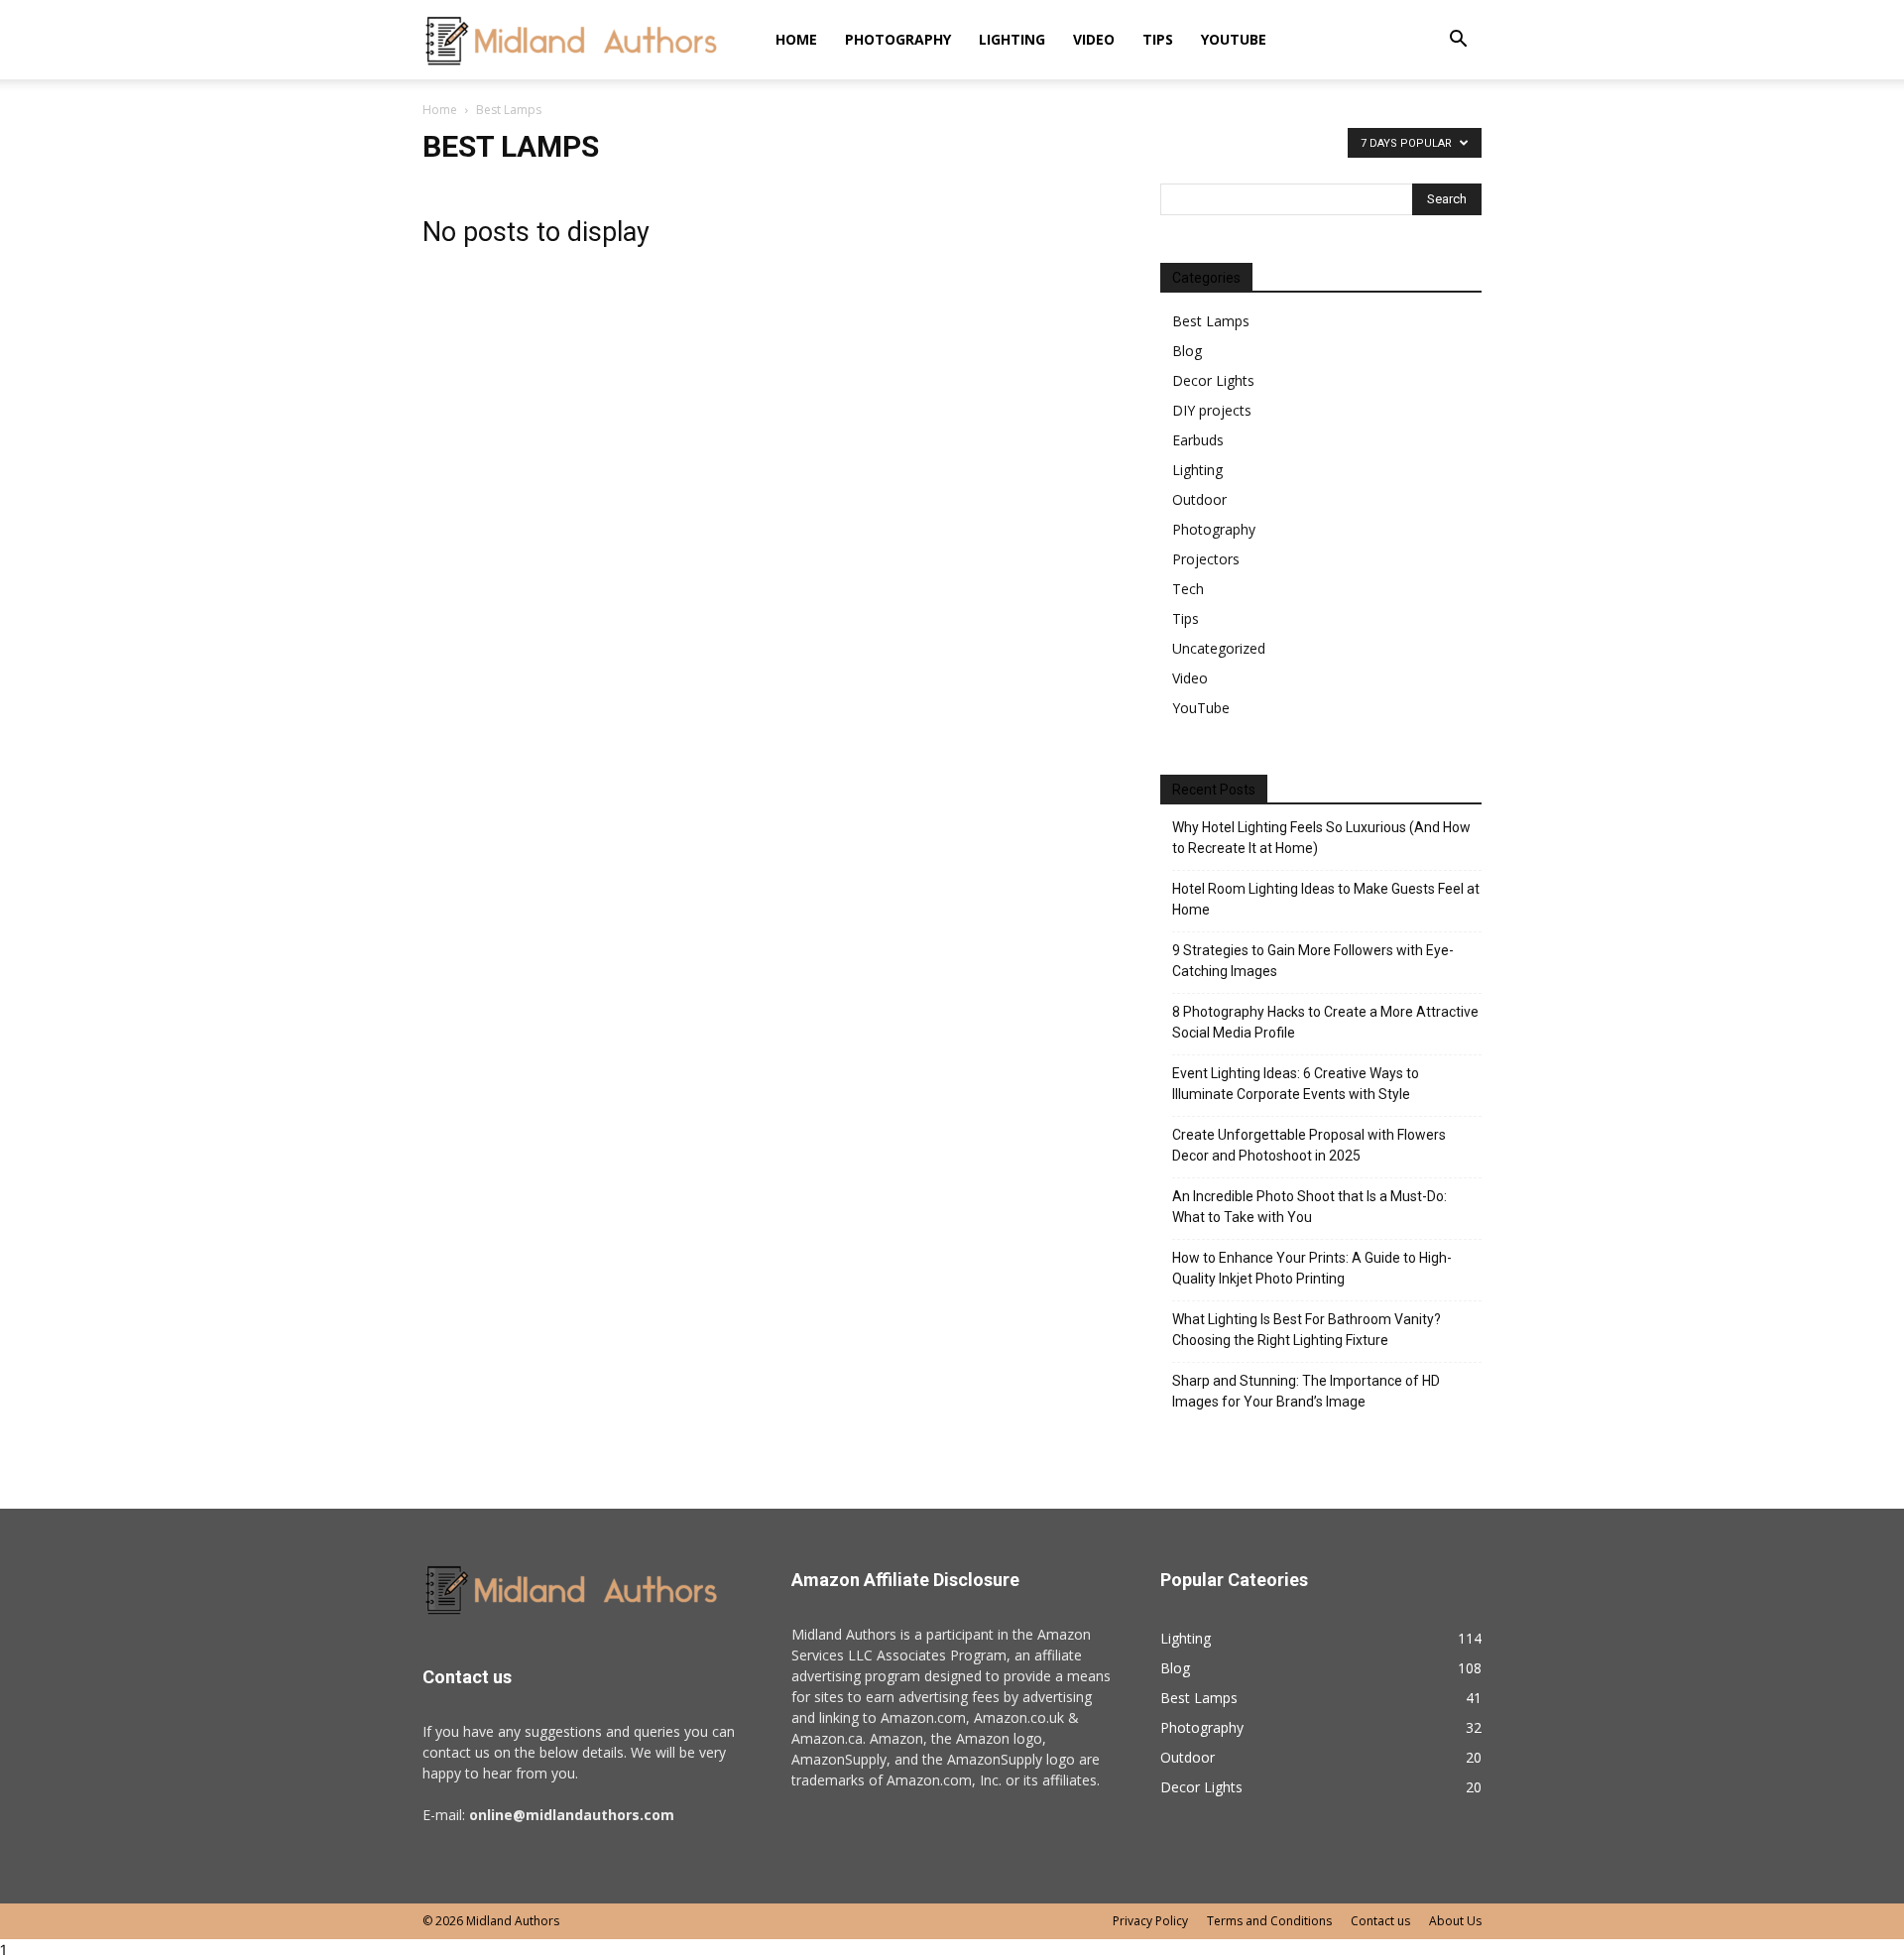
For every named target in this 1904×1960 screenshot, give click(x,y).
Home (796, 39)
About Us (1455, 1921)
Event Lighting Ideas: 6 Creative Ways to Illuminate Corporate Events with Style (1296, 1084)
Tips (1158, 39)
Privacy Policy (1150, 1921)
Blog (1187, 351)
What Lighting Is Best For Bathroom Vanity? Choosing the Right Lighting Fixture (1307, 1330)
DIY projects (1212, 410)
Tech (1188, 589)
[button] (1458, 41)
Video (1094, 39)
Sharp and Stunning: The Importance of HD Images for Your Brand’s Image (1306, 1391)
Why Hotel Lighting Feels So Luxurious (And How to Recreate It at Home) (1321, 838)
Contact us (1380, 1921)
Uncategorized (1219, 648)
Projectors (1206, 559)
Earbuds (1198, 440)
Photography (898, 39)
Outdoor (1199, 499)
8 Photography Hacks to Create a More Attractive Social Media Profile (1325, 1022)
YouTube (1234, 39)
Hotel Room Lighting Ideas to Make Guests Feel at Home (1326, 899)
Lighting (1012, 39)
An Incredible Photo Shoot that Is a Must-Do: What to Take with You (1309, 1207)
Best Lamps (1211, 321)
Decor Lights (1213, 380)
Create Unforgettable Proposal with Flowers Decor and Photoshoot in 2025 (1309, 1145)
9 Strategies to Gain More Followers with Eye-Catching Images (1313, 961)
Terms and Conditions (1269, 1921)
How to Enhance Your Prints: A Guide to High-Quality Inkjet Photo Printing (1312, 1268)
